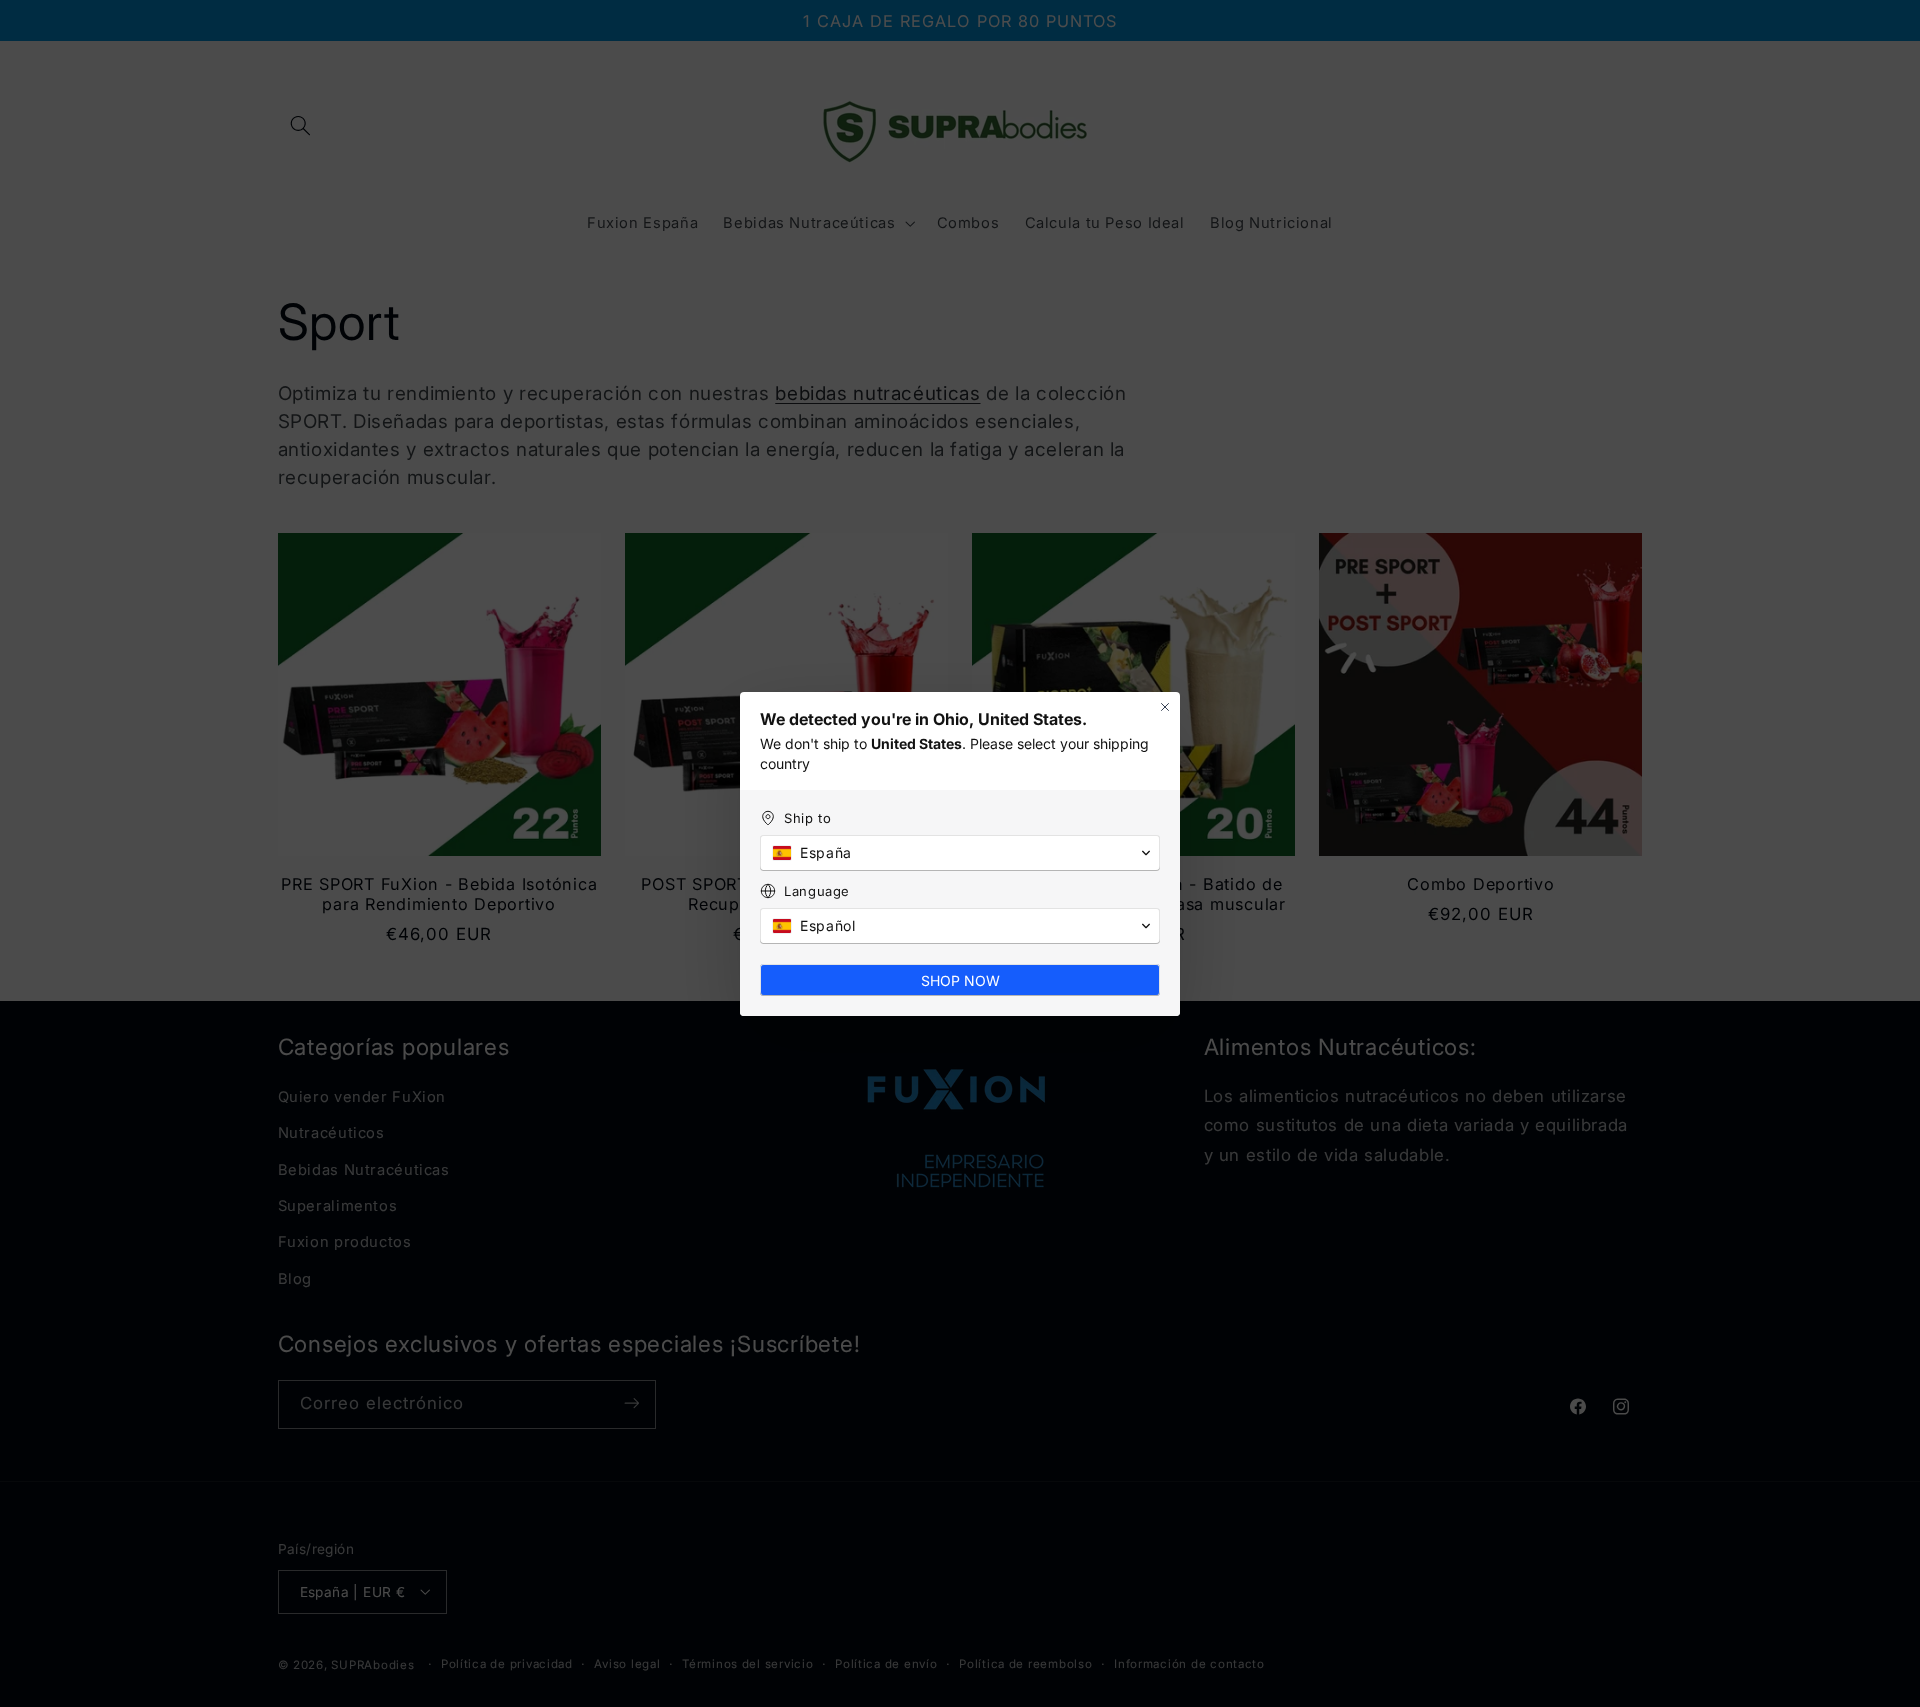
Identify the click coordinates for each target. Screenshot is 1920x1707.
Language (817, 891)
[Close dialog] (1165, 707)
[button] (960, 853)
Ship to (807, 818)
